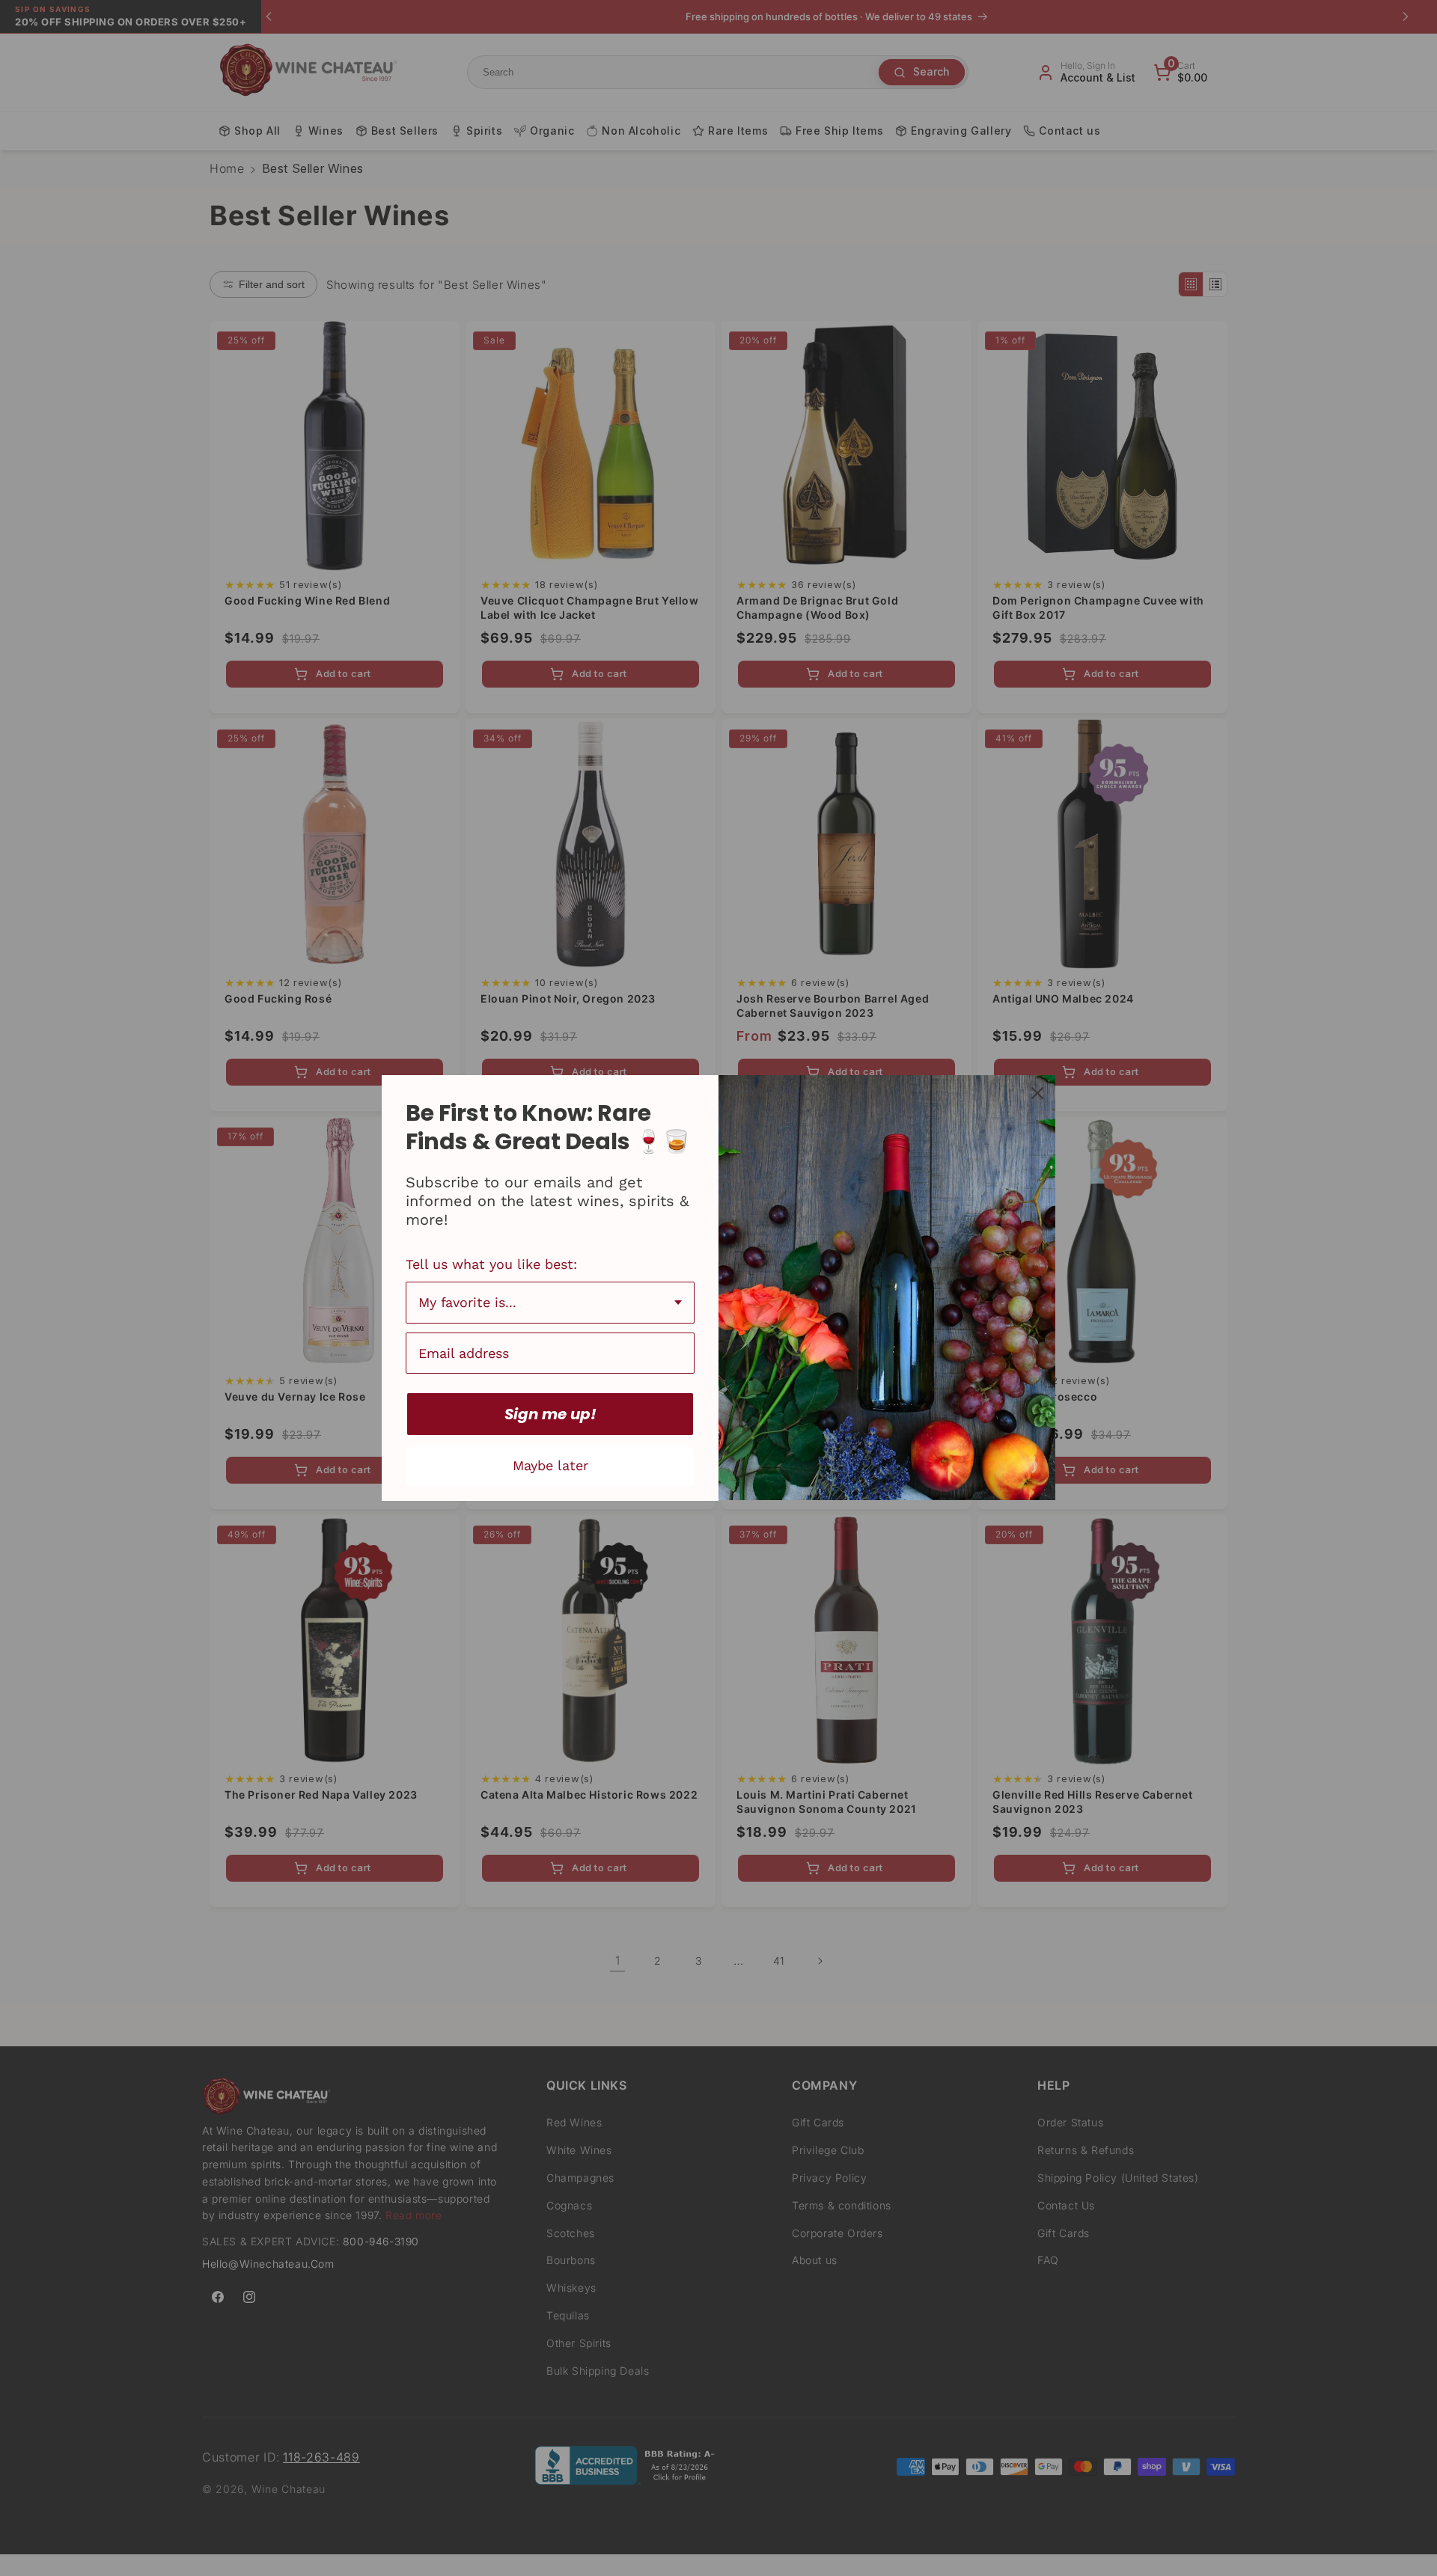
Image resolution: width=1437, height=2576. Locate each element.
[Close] (1037, 1093)
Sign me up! (550, 1414)
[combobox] (550, 1303)
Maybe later (550, 1465)
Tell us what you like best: (491, 1264)
